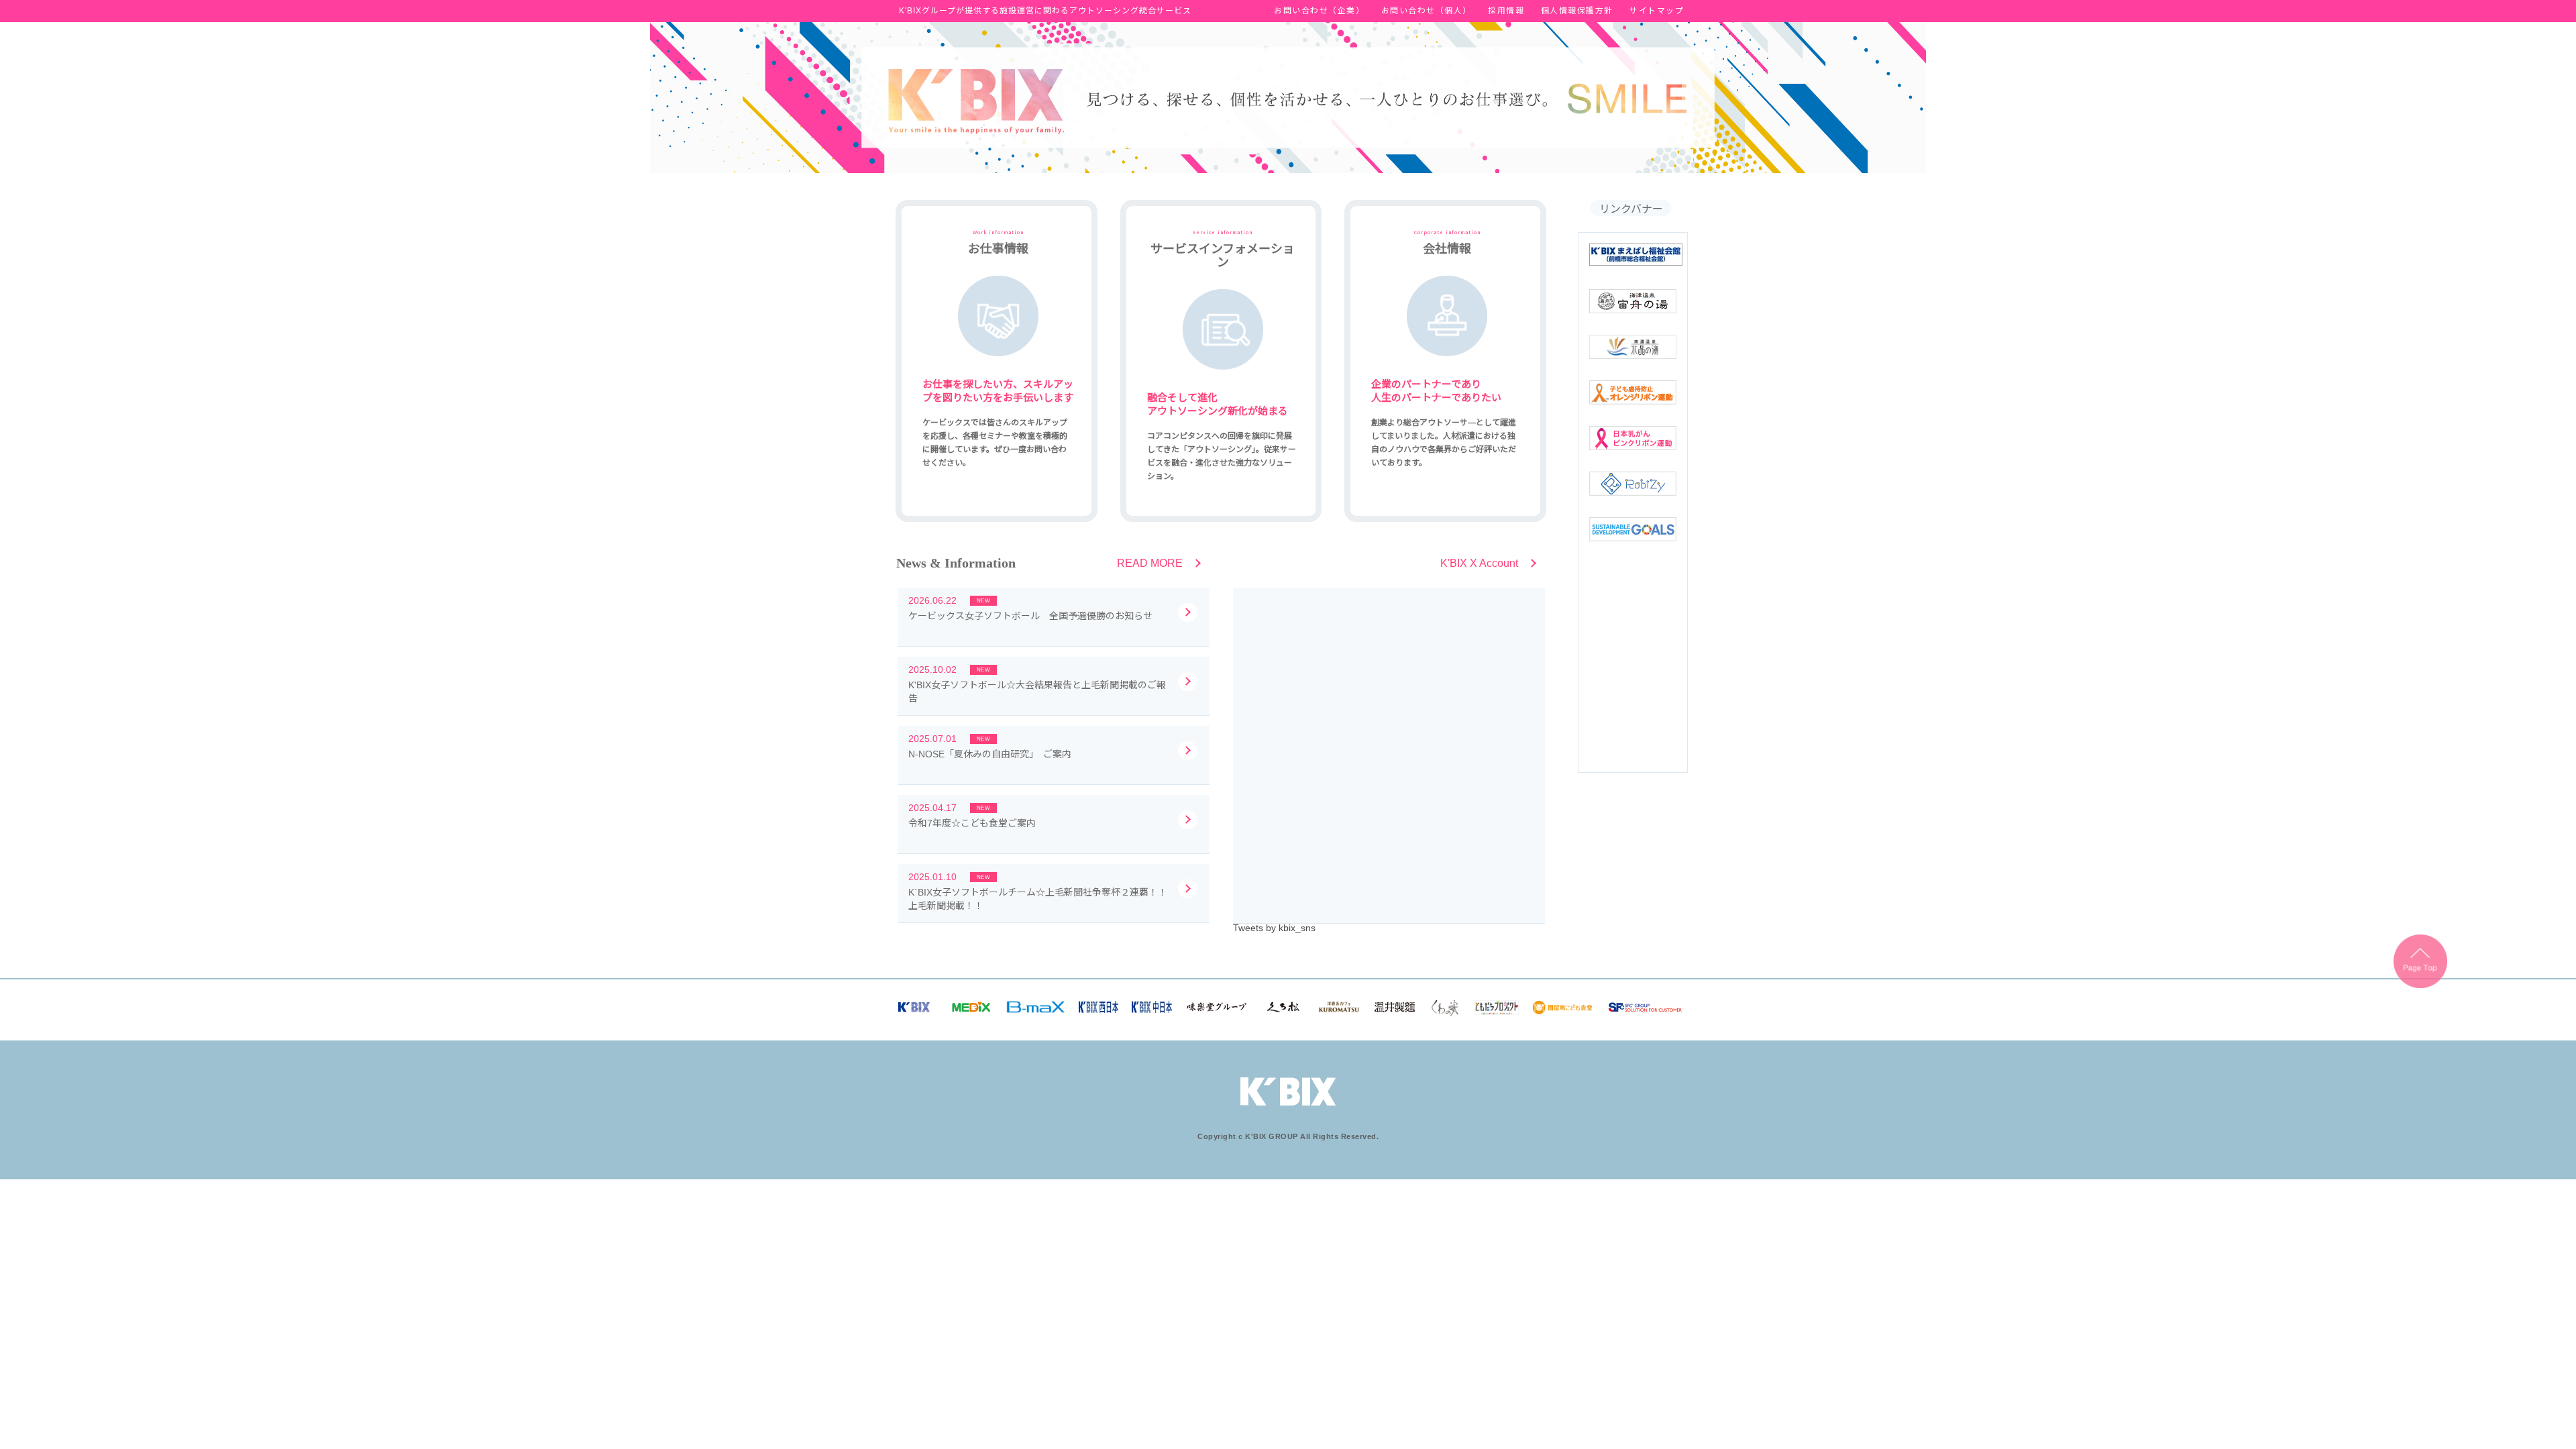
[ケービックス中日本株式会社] (1152, 1010)
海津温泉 (1633, 301)
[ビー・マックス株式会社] (1036, 1010)
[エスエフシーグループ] (1645, 1010)
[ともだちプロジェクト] (1497, 1012)
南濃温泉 (1633, 347)
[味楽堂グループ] (1217, 1010)
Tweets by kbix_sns (1274, 928)
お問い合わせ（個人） (1427, 11)
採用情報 (1506, 11)
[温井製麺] (1395, 1010)
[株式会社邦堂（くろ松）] (1283, 1010)
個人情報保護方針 (1577, 11)
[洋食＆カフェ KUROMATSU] (1339, 1010)
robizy (1633, 484)
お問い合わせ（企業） (1319, 11)
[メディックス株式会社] (971, 1010)
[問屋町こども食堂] (1563, 1012)
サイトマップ (1657, 11)
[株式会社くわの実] (1445, 1014)
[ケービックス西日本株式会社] (1099, 1010)
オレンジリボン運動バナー (1633, 392)
